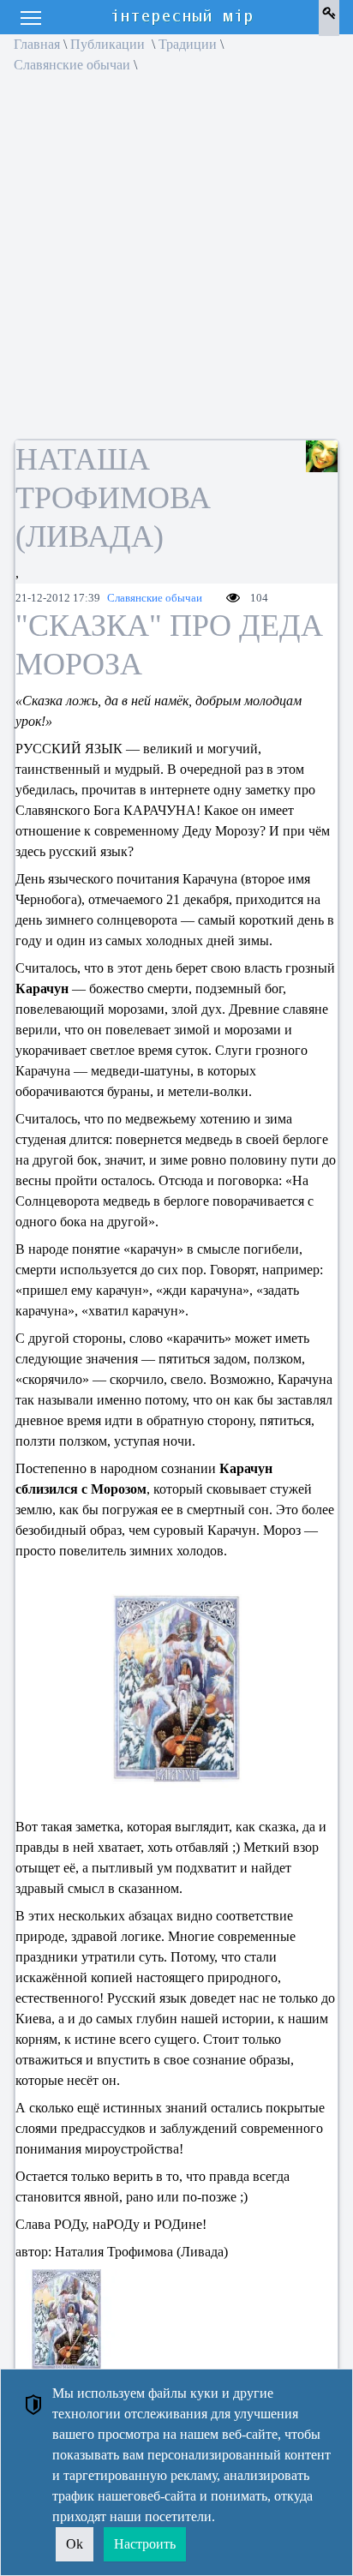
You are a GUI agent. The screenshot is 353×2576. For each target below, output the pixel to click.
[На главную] (183, 17)
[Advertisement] (176, 262)
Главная (37, 44)
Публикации (109, 44)
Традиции (188, 44)
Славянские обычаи (72, 65)
